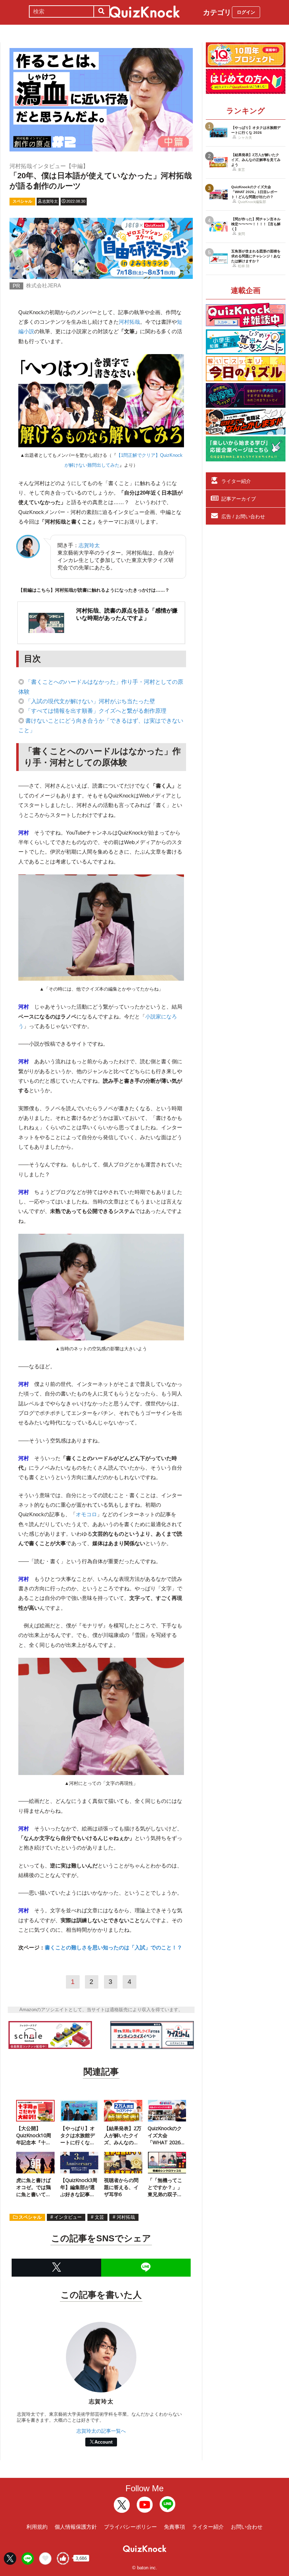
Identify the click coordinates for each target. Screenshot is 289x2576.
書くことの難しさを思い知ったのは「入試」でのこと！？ (113, 1947)
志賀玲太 (89, 545)
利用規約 (37, 2527)
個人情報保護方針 (76, 2527)
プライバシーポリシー (130, 2527)
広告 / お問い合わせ (243, 516)
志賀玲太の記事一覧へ (101, 2431)
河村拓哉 (129, 322)
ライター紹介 (236, 481)
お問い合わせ (247, 2527)
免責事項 (174, 2527)
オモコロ (86, 1514)
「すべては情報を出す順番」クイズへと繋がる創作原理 (96, 711)
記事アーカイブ (239, 499)
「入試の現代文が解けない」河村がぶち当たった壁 (90, 701)
